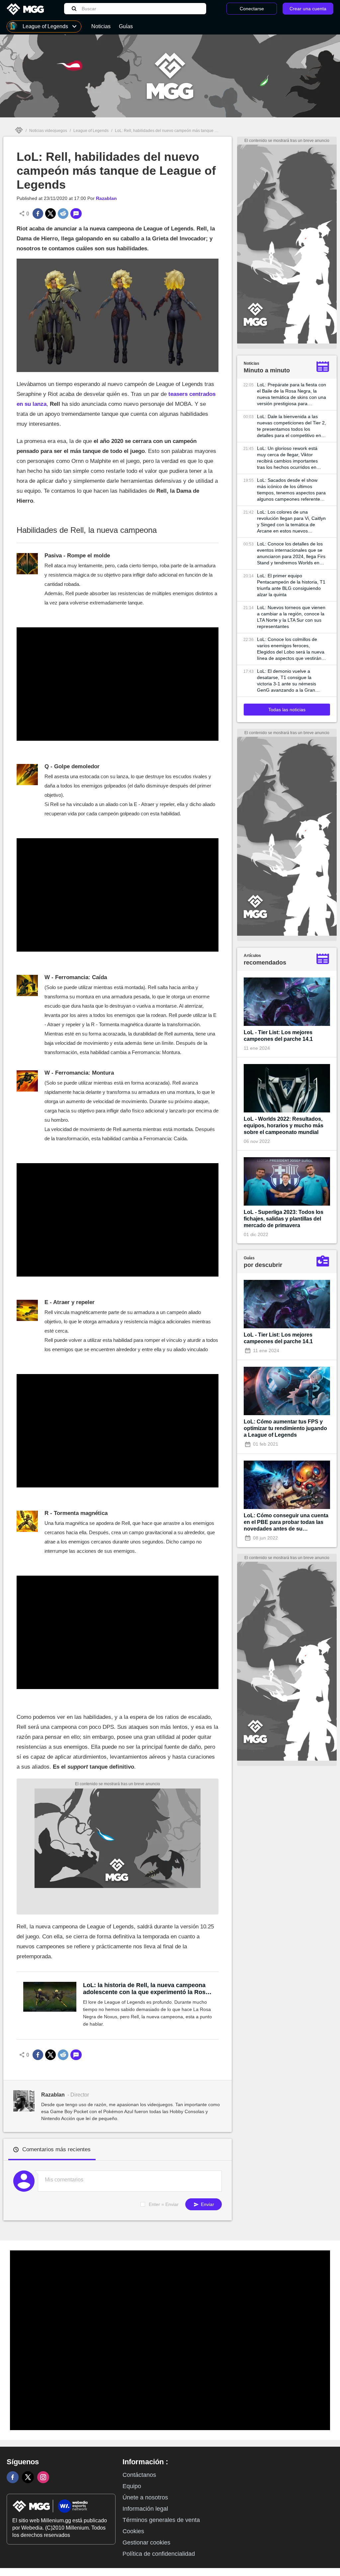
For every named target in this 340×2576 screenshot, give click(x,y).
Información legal (145, 2509)
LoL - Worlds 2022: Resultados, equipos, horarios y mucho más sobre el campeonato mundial (284, 1126)
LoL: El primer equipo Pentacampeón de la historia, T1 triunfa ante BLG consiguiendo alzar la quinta (291, 585)
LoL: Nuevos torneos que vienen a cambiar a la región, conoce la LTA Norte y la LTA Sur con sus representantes (291, 617)
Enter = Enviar (164, 2204)
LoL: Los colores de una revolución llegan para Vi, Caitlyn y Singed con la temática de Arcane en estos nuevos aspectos (291, 522)
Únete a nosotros (145, 2497)
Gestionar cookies (146, 2543)
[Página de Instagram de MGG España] (43, 2477)
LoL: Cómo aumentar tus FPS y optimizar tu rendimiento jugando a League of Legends (285, 1428)
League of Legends (91, 131)
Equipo (132, 2486)
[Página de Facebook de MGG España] (13, 2477)
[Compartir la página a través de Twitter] (50, 214)
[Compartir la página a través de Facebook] (38, 214)
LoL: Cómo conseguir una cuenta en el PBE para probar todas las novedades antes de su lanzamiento (286, 1522)
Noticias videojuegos (48, 131)
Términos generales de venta (161, 2520)
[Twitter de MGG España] (28, 2477)
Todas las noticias (287, 710)
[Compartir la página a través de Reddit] (63, 214)
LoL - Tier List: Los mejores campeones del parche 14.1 (278, 1036)
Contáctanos (139, 2475)
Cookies (133, 2531)
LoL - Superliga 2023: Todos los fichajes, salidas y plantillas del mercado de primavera (284, 1219)
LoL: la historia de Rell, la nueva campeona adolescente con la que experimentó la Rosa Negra (146, 1989)
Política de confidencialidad (159, 2554)
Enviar (207, 2204)
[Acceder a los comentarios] (76, 214)
